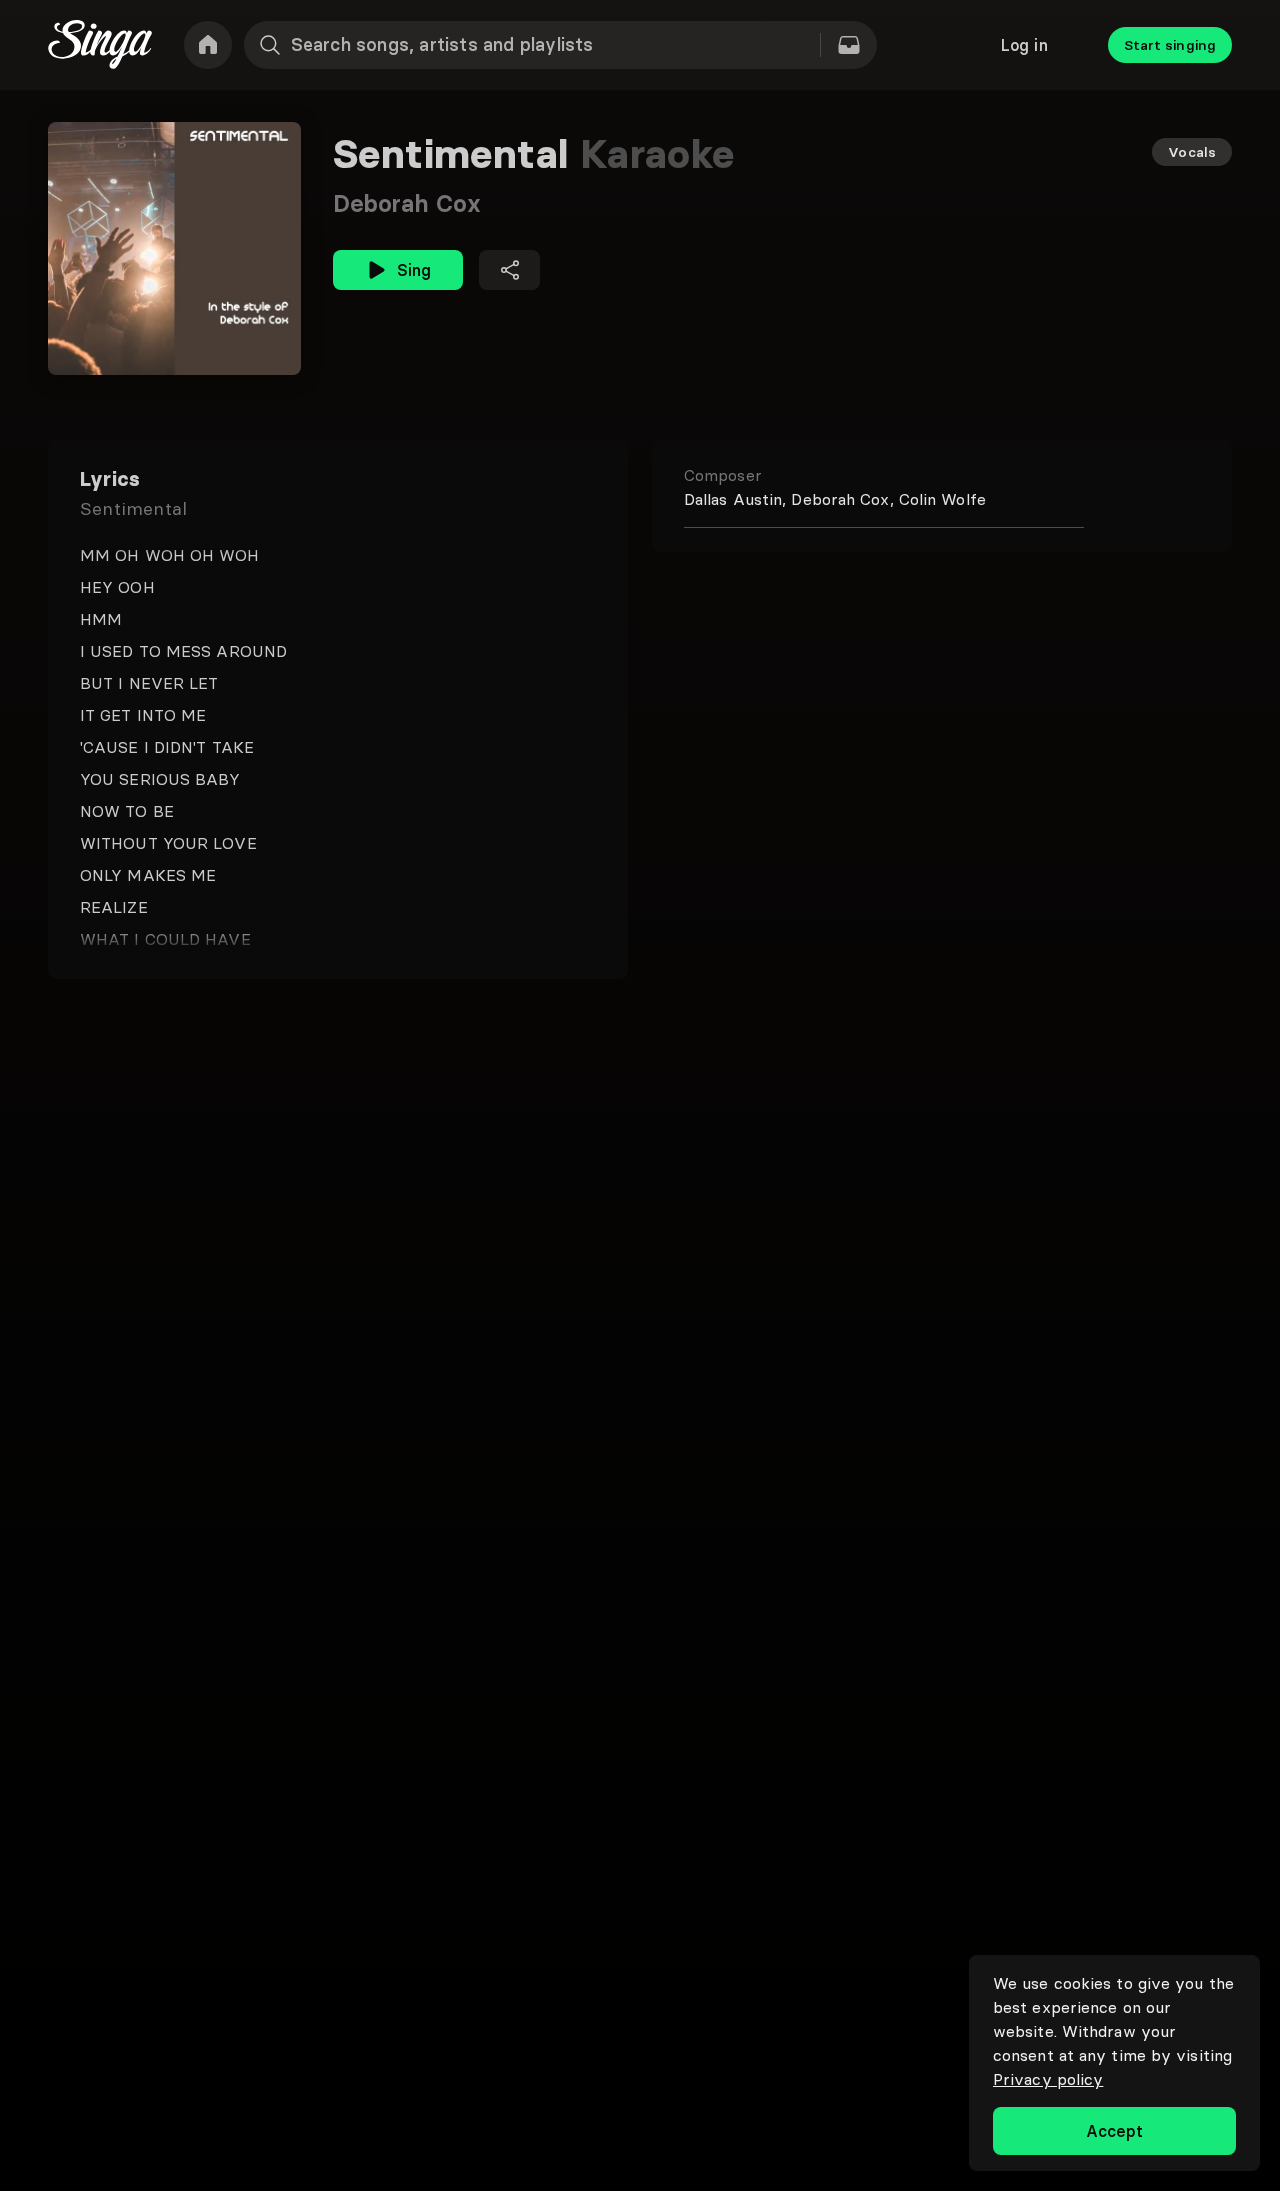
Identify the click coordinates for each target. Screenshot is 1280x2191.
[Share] (509, 270)
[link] (208, 45)
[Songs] (849, 45)
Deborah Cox (407, 203)
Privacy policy (1048, 2079)
